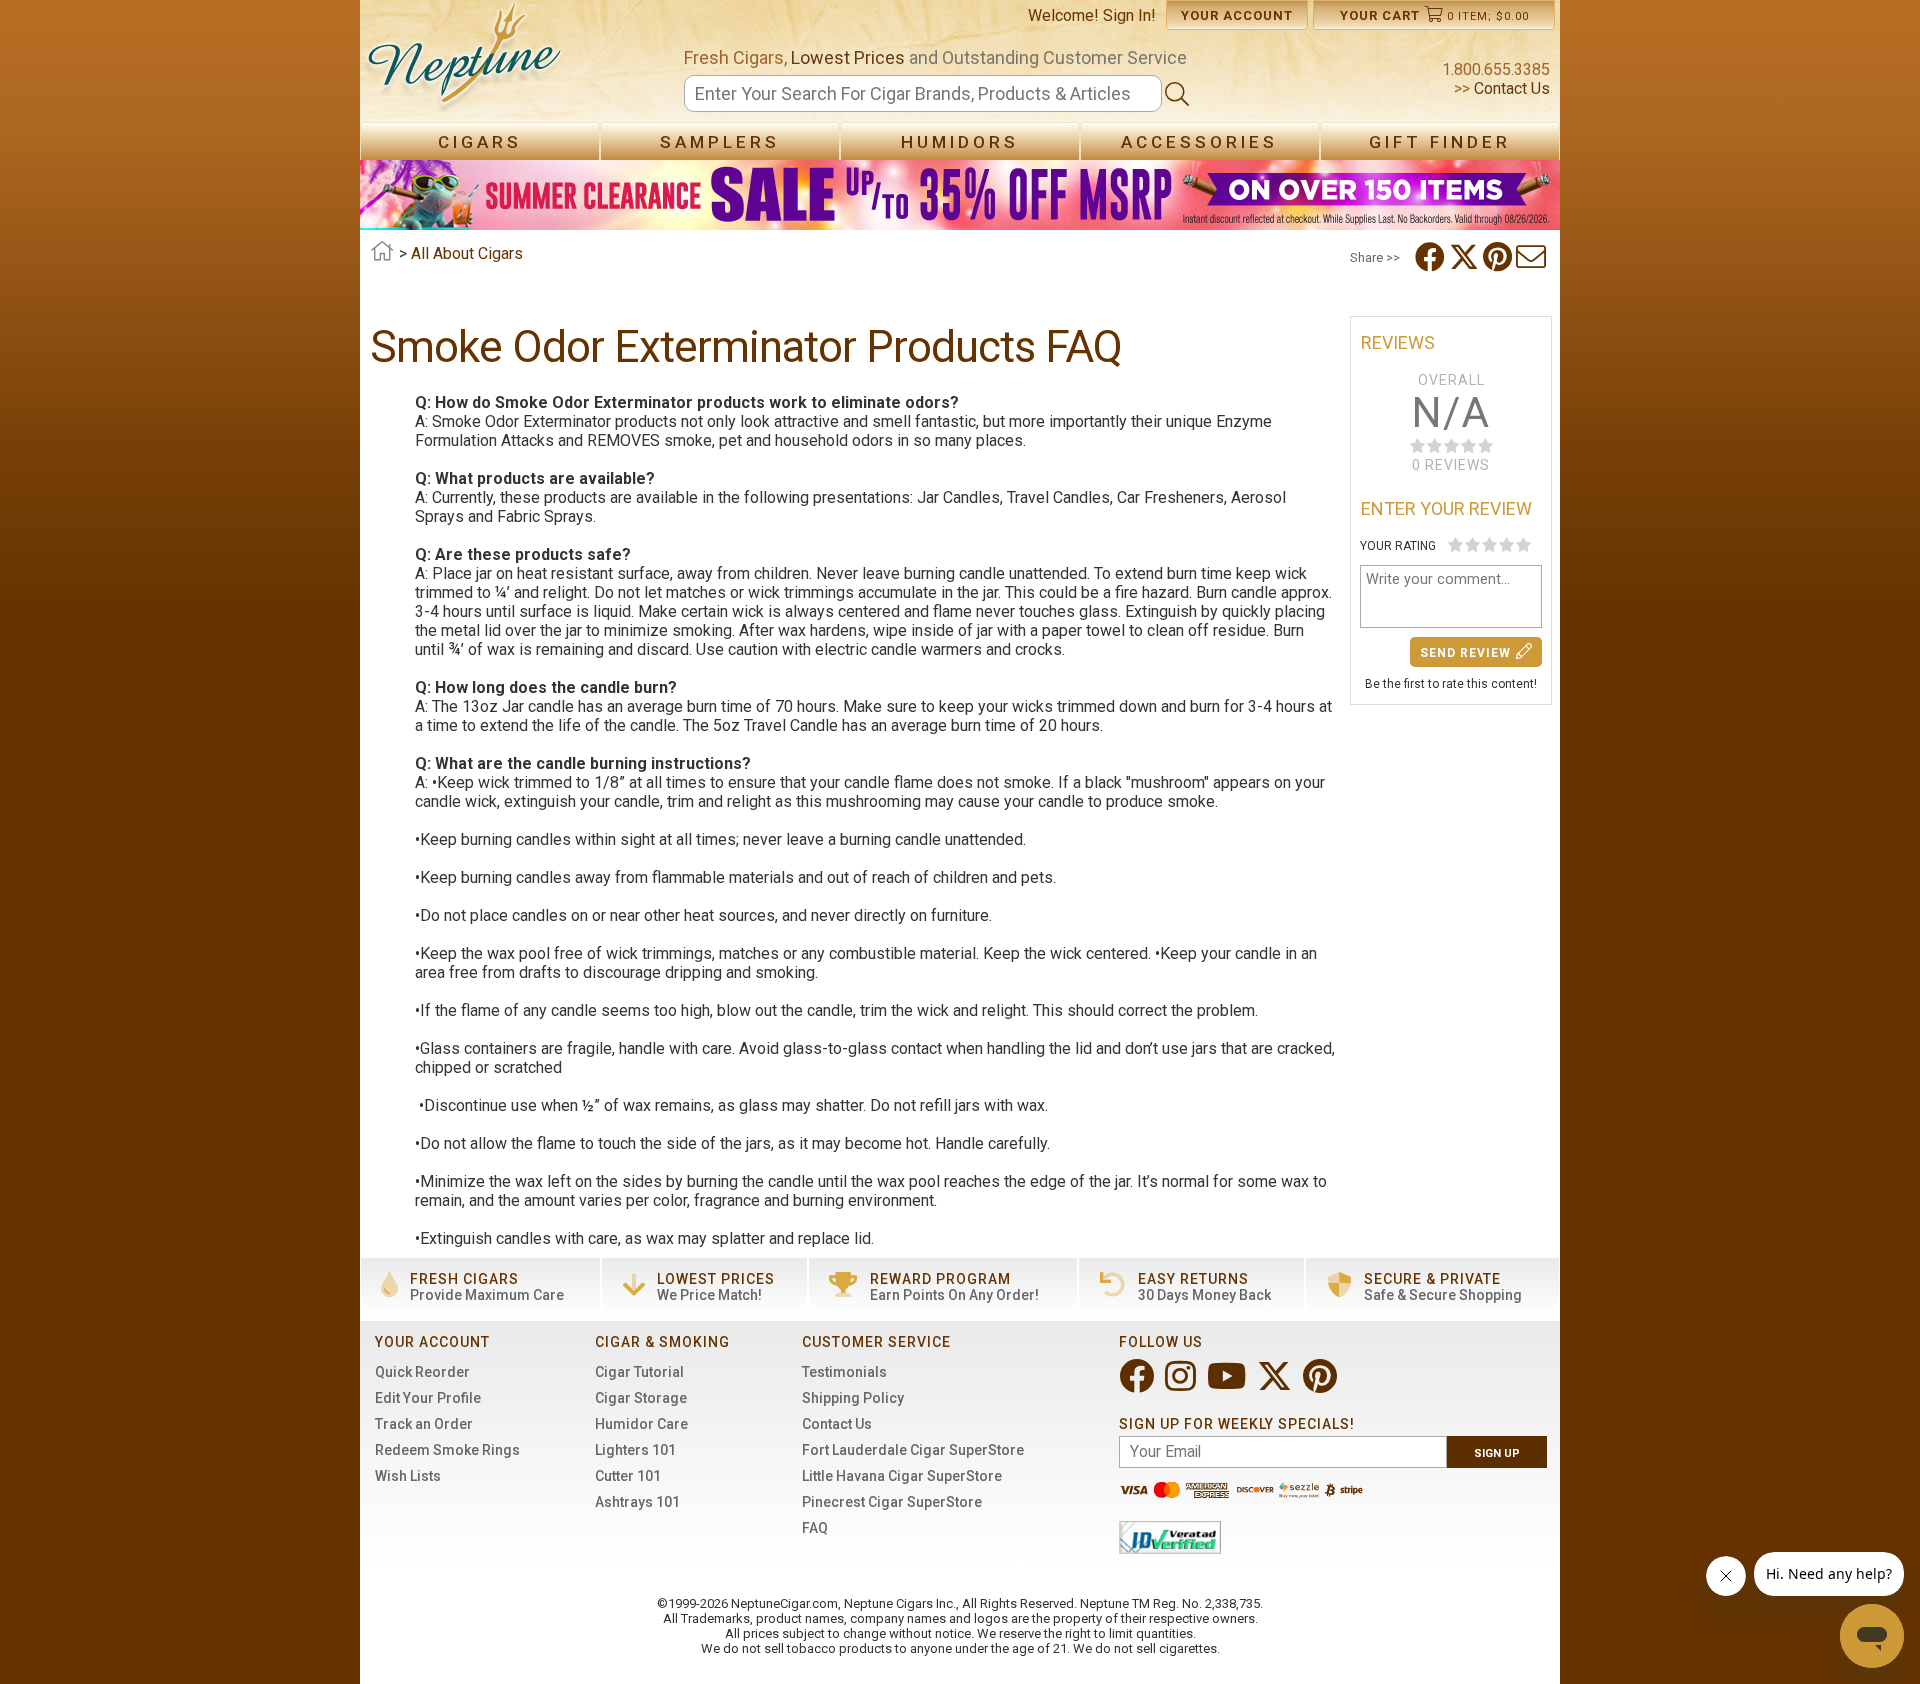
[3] (1489, 544)
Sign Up (1497, 1453)
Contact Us (1510, 88)
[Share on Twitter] (1466, 257)
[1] (1455, 544)
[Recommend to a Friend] (1533, 257)
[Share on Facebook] (1432, 257)
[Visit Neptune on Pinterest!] (1322, 1384)
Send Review (1465, 653)
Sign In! (1129, 15)
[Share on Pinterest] (1499, 257)
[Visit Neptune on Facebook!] (1138, 1384)
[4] (1506, 544)
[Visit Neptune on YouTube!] (1228, 1384)
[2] (1472, 544)
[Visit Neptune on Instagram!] (1182, 1384)
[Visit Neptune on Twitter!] (1276, 1384)
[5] (1523, 544)
